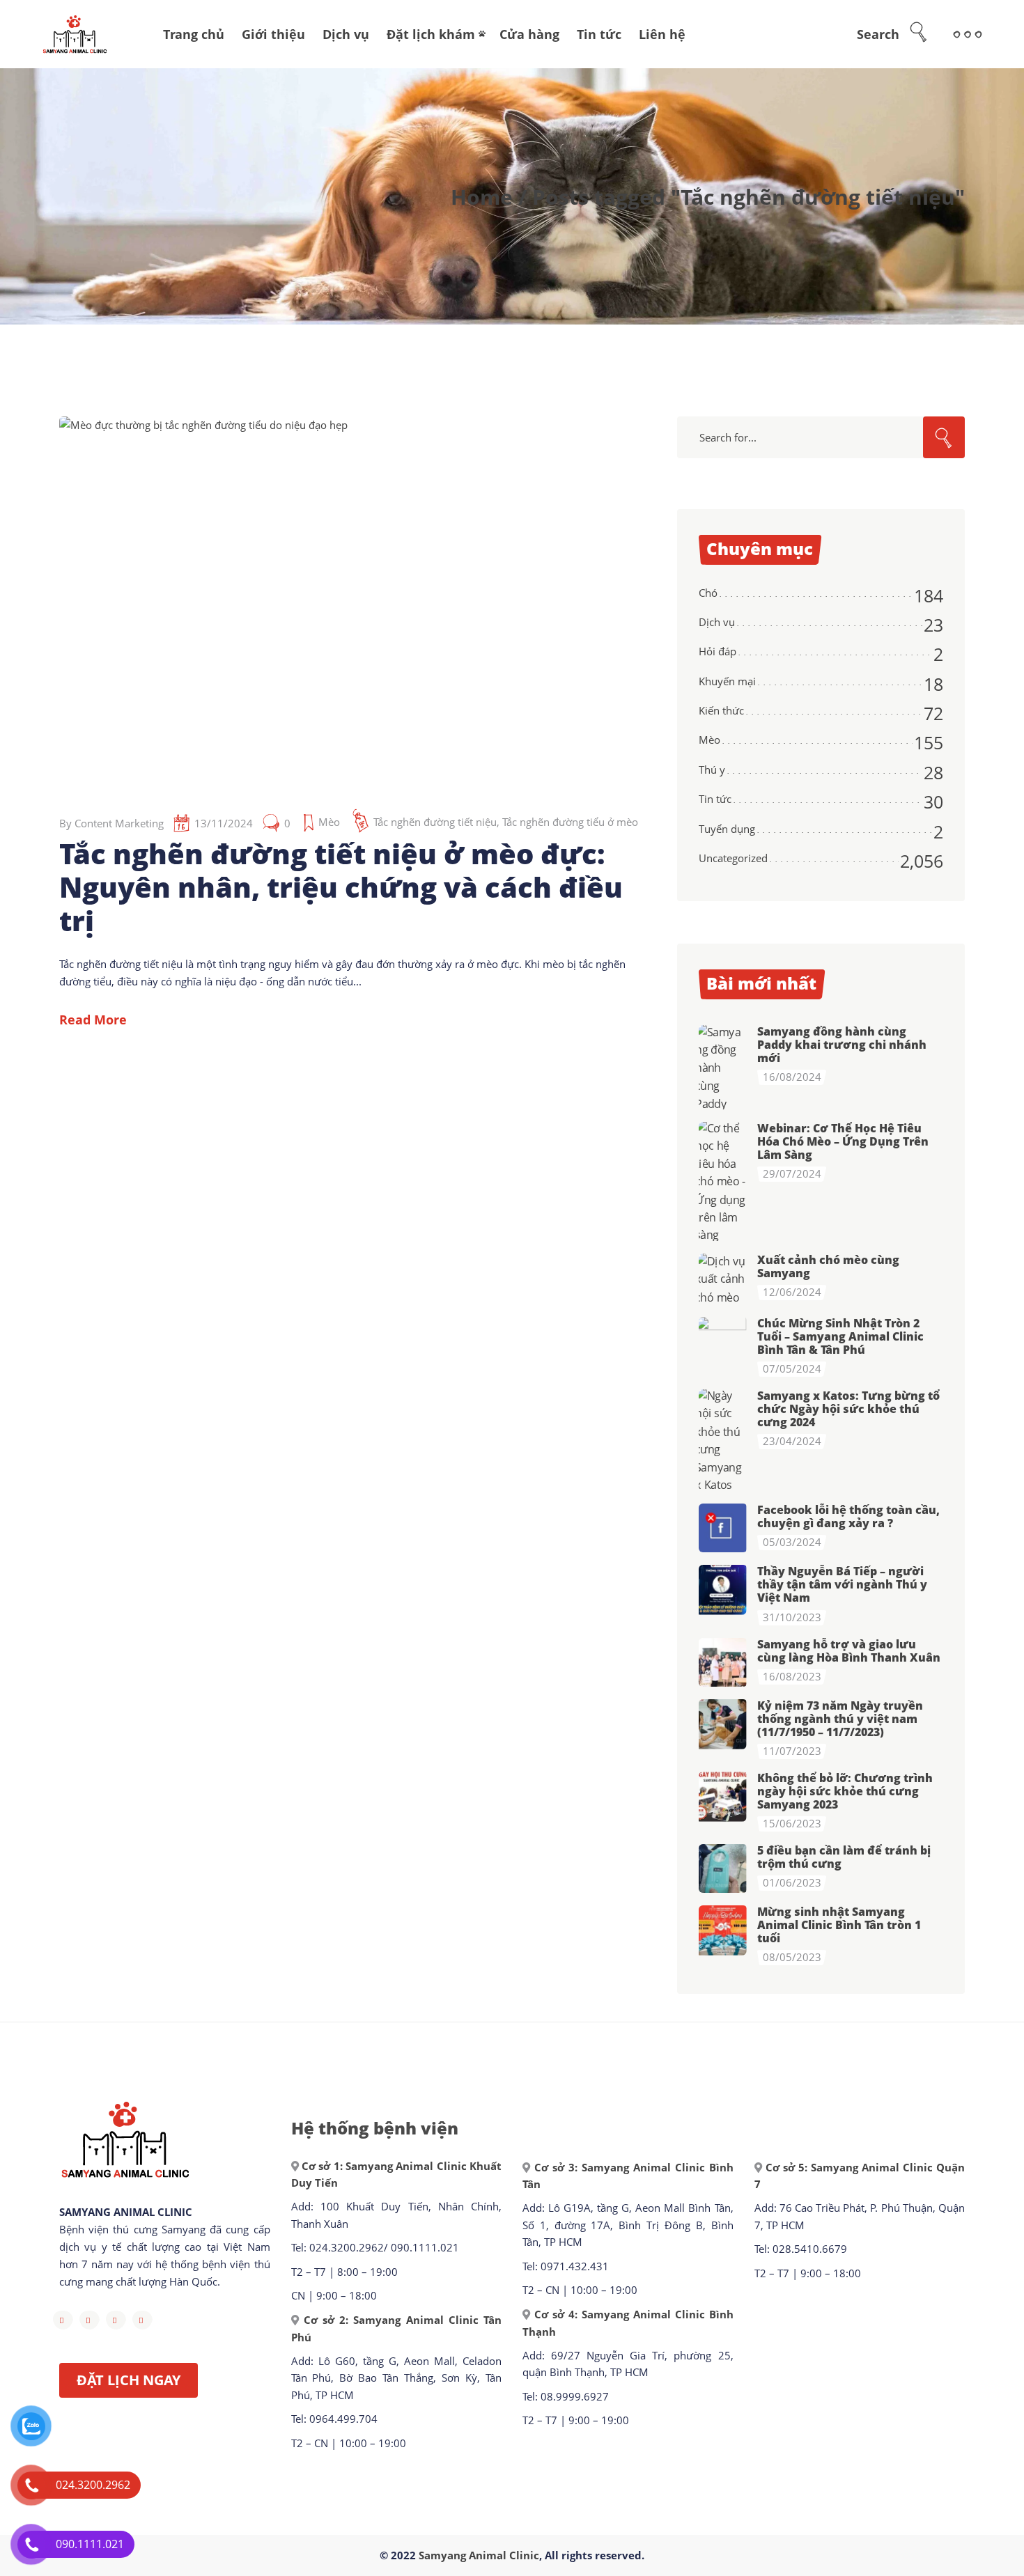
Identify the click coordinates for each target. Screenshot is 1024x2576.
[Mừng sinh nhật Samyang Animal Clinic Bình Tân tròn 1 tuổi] (723, 1930)
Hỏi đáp (717, 651)
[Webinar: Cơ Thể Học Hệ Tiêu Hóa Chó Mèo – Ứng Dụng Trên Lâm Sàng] (723, 1181)
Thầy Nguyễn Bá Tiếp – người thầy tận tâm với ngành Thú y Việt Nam (842, 1584)
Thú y (712, 770)
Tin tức (715, 799)
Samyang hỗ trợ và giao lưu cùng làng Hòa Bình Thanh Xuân (849, 1651)
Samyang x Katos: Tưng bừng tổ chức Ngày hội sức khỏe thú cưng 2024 (848, 1409)
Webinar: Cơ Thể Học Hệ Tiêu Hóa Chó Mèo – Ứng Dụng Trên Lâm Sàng (843, 1141)
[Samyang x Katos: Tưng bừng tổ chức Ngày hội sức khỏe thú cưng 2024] (723, 1440)
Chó (708, 593)
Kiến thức (721, 710)
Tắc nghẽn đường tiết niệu (435, 822)
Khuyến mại (727, 681)
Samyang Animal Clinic (479, 2555)
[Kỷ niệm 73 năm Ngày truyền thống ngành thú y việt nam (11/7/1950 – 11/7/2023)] (723, 1724)
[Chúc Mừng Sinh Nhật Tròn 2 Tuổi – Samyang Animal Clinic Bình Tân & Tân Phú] (723, 1341)
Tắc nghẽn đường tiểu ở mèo (570, 822)
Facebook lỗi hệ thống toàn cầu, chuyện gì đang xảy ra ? (848, 1516)
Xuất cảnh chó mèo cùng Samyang (828, 1266)
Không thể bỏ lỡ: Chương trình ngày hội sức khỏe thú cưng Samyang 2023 (845, 1791)
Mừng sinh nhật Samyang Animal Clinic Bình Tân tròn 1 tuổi (839, 1925)
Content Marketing (119, 823)
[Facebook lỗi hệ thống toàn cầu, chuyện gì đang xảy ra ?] (723, 1528)
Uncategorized (733, 858)
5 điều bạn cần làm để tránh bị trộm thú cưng (844, 1857)
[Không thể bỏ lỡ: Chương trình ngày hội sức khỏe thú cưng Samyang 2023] (723, 1796)
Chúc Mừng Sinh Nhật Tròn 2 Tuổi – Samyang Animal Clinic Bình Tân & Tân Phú (840, 1336)
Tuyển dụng (727, 829)
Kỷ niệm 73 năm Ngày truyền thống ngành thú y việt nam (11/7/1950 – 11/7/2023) (840, 1719)
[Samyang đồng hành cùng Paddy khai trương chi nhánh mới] (723, 1068)
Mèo (329, 822)
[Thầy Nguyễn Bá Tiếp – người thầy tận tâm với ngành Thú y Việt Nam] (723, 1589)
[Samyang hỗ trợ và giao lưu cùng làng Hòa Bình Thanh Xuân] (723, 1662)
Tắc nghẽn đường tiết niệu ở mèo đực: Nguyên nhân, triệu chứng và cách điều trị (341, 887)
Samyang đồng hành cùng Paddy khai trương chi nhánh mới (842, 1045)
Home (482, 197)
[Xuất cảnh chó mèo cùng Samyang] (723, 1279)
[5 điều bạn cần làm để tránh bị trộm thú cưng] (723, 1868)
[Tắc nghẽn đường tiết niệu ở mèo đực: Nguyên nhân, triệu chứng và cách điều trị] (338, 602)
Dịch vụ (717, 622)
